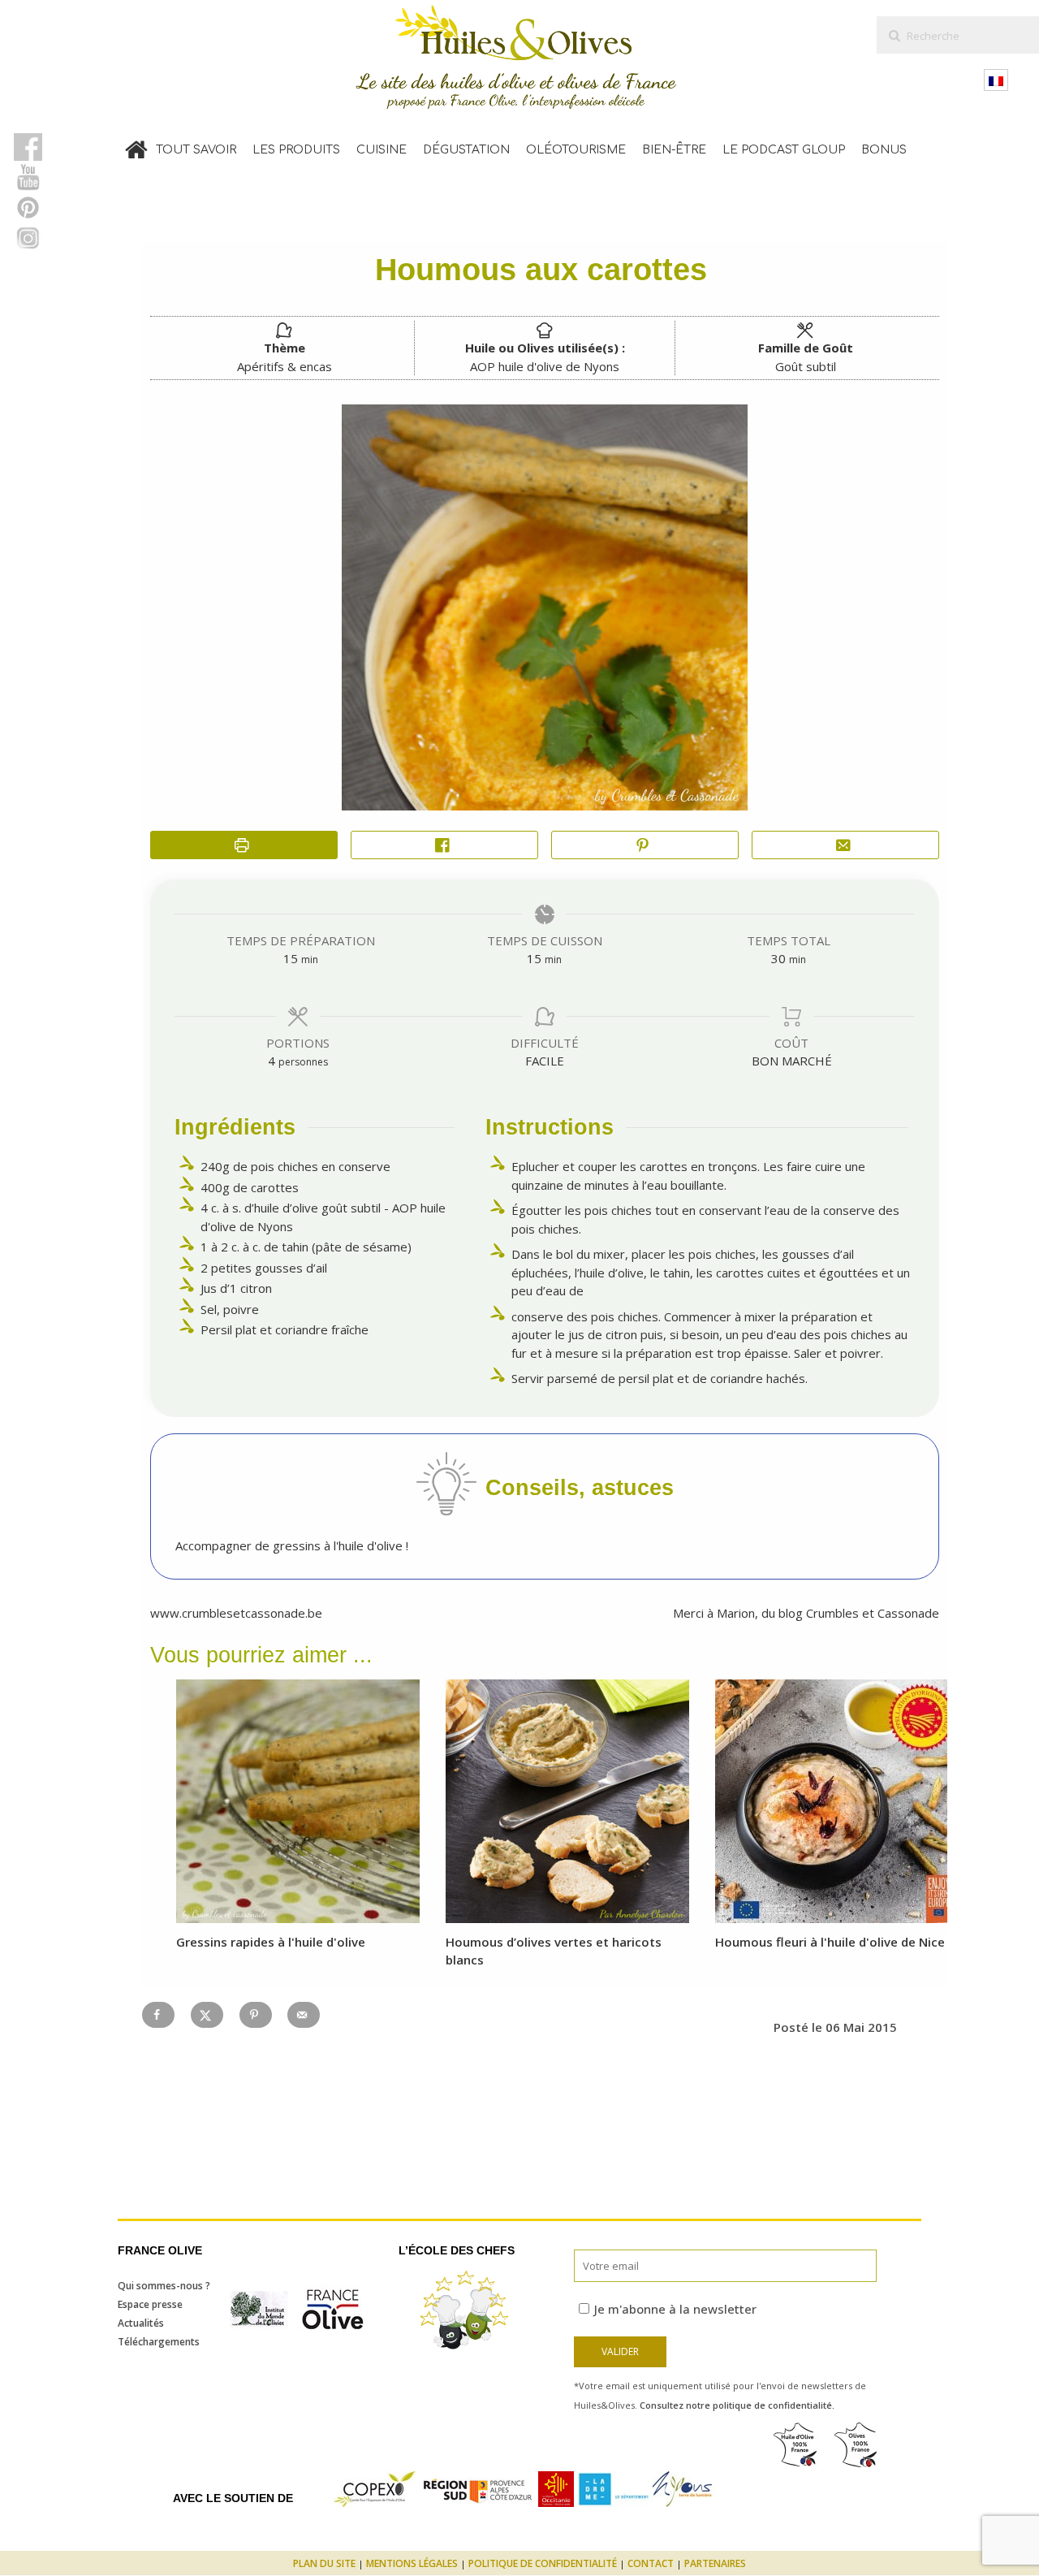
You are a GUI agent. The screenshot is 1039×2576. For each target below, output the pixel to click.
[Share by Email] (845, 845)
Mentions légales (412, 2563)
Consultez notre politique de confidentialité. (737, 2405)
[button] (645, 845)
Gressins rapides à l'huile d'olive (271, 1942)
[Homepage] (136, 146)
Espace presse (150, 2304)
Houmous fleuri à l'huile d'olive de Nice (830, 1942)
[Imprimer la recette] (244, 845)
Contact (651, 2563)
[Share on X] (207, 2015)
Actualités (141, 2323)
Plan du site (324, 2563)
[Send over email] (304, 2015)
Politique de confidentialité (543, 2563)
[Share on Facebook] (444, 845)
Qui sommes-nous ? (164, 2286)
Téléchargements (159, 2342)
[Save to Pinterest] (256, 2015)
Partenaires (715, 2563)
